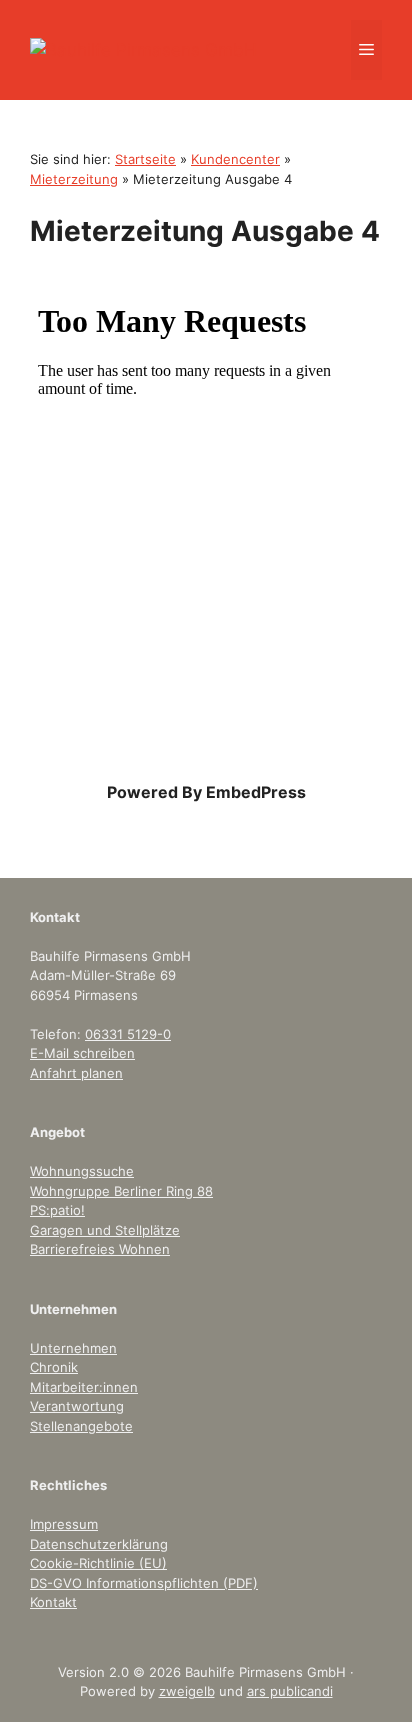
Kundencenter (235, 159)
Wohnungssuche (82, 1171)
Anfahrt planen (76, 1073)
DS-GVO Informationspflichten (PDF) (144, 1583)
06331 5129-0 (128, 1034)
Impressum (64, 1524)
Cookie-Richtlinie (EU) (98, 1563)
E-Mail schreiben (82, 1053)
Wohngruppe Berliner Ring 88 (121, 1191)
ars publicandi (290, 1691)
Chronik (54, 1367)
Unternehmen (73, 1348)
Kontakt (53, 1602)
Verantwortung (77, 1406)
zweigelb (187, 1691)
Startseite (145, 159)
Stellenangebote (81, 1426)
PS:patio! (57, 1210)
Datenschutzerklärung (99, 1544)
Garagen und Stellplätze (105, 1230)
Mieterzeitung (74, 179)
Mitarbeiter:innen (84, 1387)
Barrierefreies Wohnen (100, 1249)
